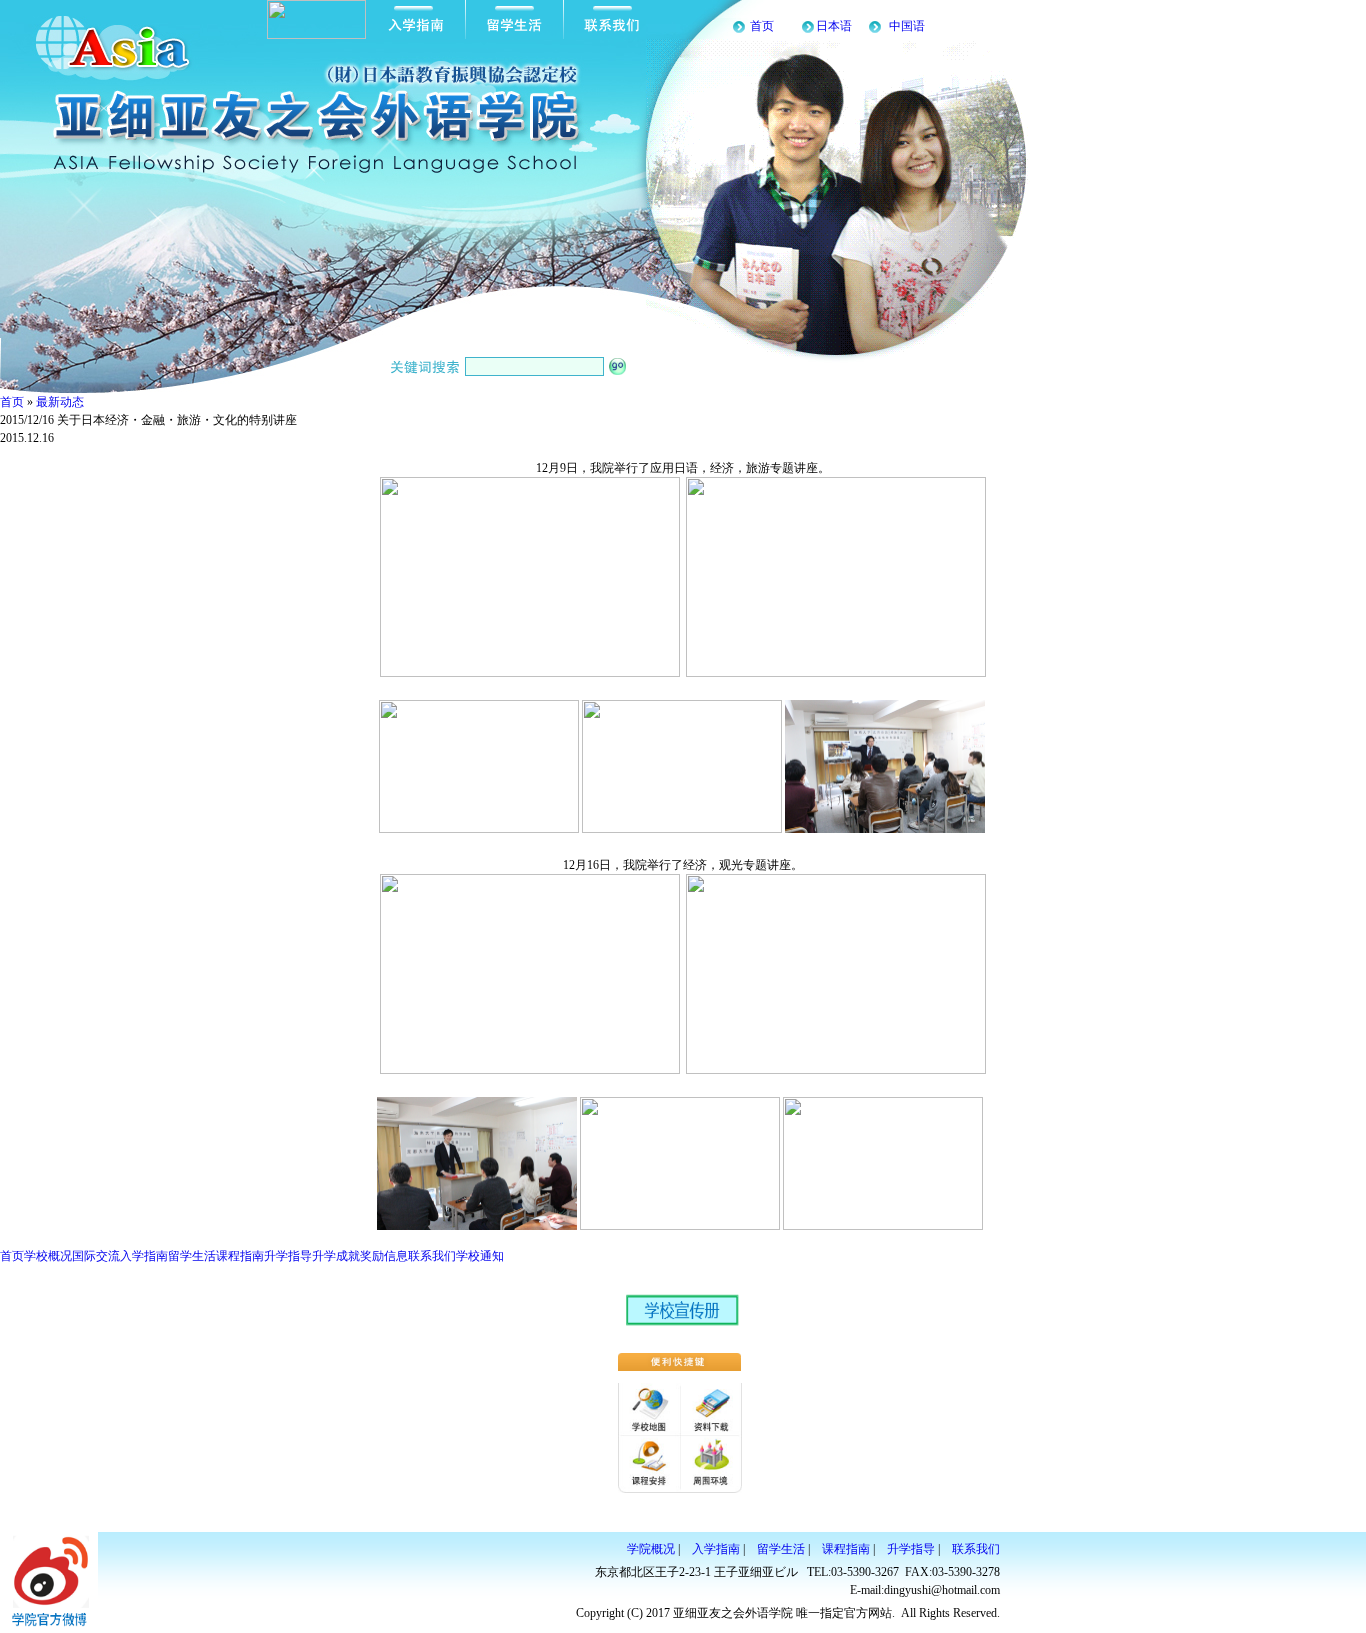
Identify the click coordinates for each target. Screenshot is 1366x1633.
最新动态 (60, 402)
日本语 (834, 26)
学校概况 (48, 1256)
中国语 (907, 26)
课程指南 (240, 1256)
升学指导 (288, 1256)
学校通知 (480, 1256)
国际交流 (96, 1256)
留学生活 (192, 1256)
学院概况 (651, 1549)
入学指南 (144, 1256)
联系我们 (432, 1256)
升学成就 (336, 1256)
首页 (762, 26)
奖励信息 (384, 1256)
